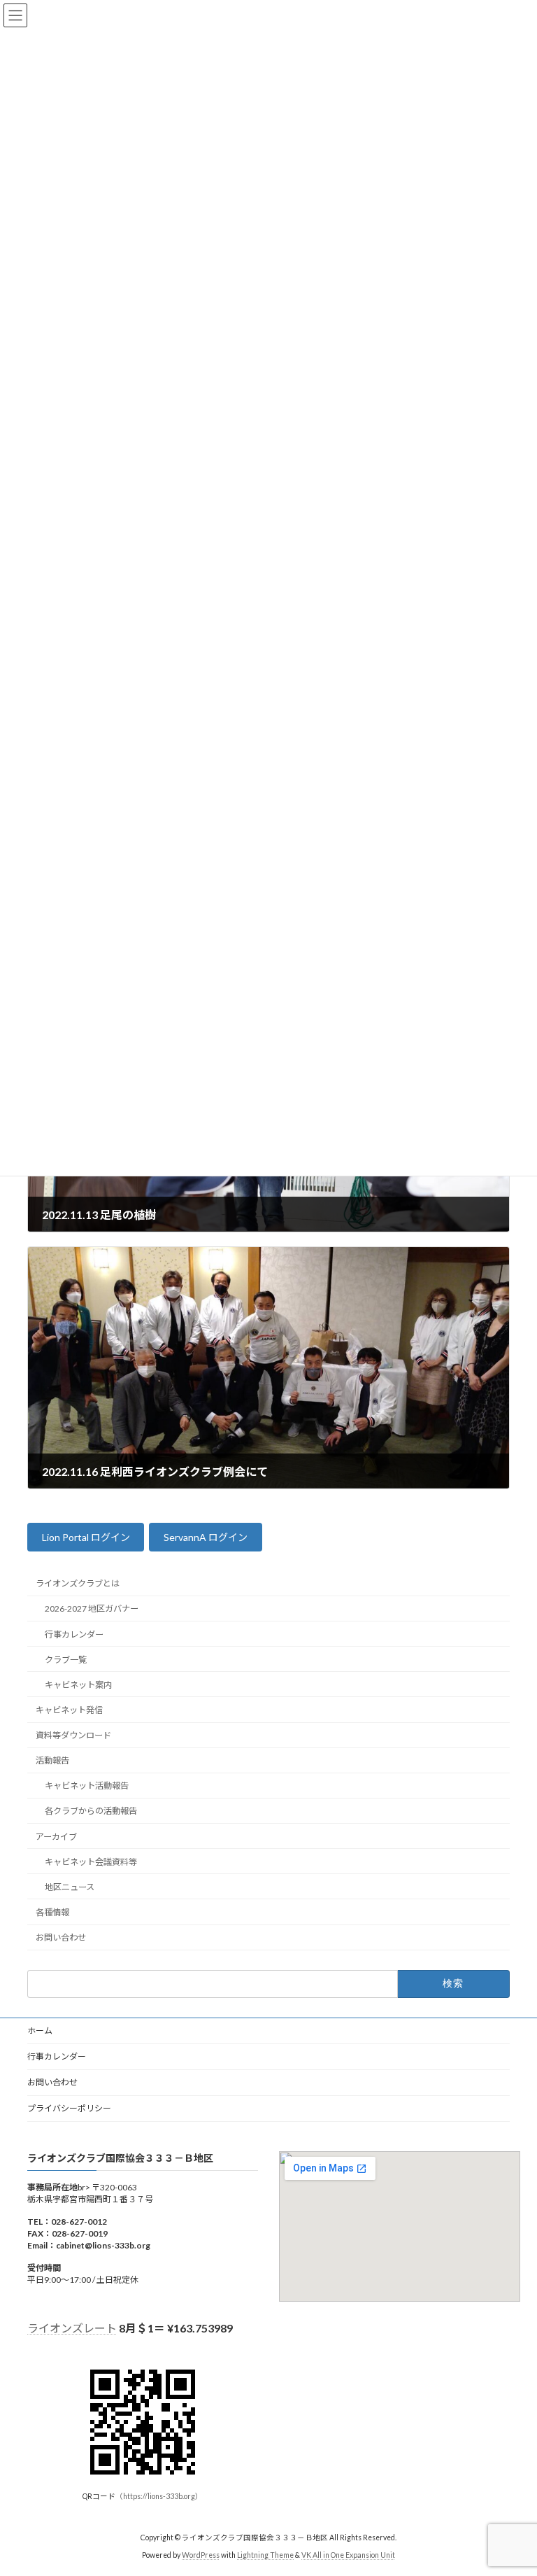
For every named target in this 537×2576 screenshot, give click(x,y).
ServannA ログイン (206, 1537)
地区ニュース (70, 1887)
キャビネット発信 (69, 1710)
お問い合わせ (61, 1937)
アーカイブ (56, 1836)
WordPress (201, 2554)
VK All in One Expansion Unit (348, 2554)
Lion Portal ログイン (86, 1537)
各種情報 (52, 1912)
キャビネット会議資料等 (91, 1861)
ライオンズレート (72, 2328)
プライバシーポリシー (69, 2108)
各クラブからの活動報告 (91, 1811)
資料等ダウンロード (73, 1735)
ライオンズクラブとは (78, 1583)
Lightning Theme (265, 2554)
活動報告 (52, 1760)
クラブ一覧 (66, 1659)
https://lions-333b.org (159, 2496)
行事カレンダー (74, 1634)
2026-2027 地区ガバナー (92, 1609)
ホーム (40, 2030)
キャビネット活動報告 (87, 1786)
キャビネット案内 (78, 1685)
